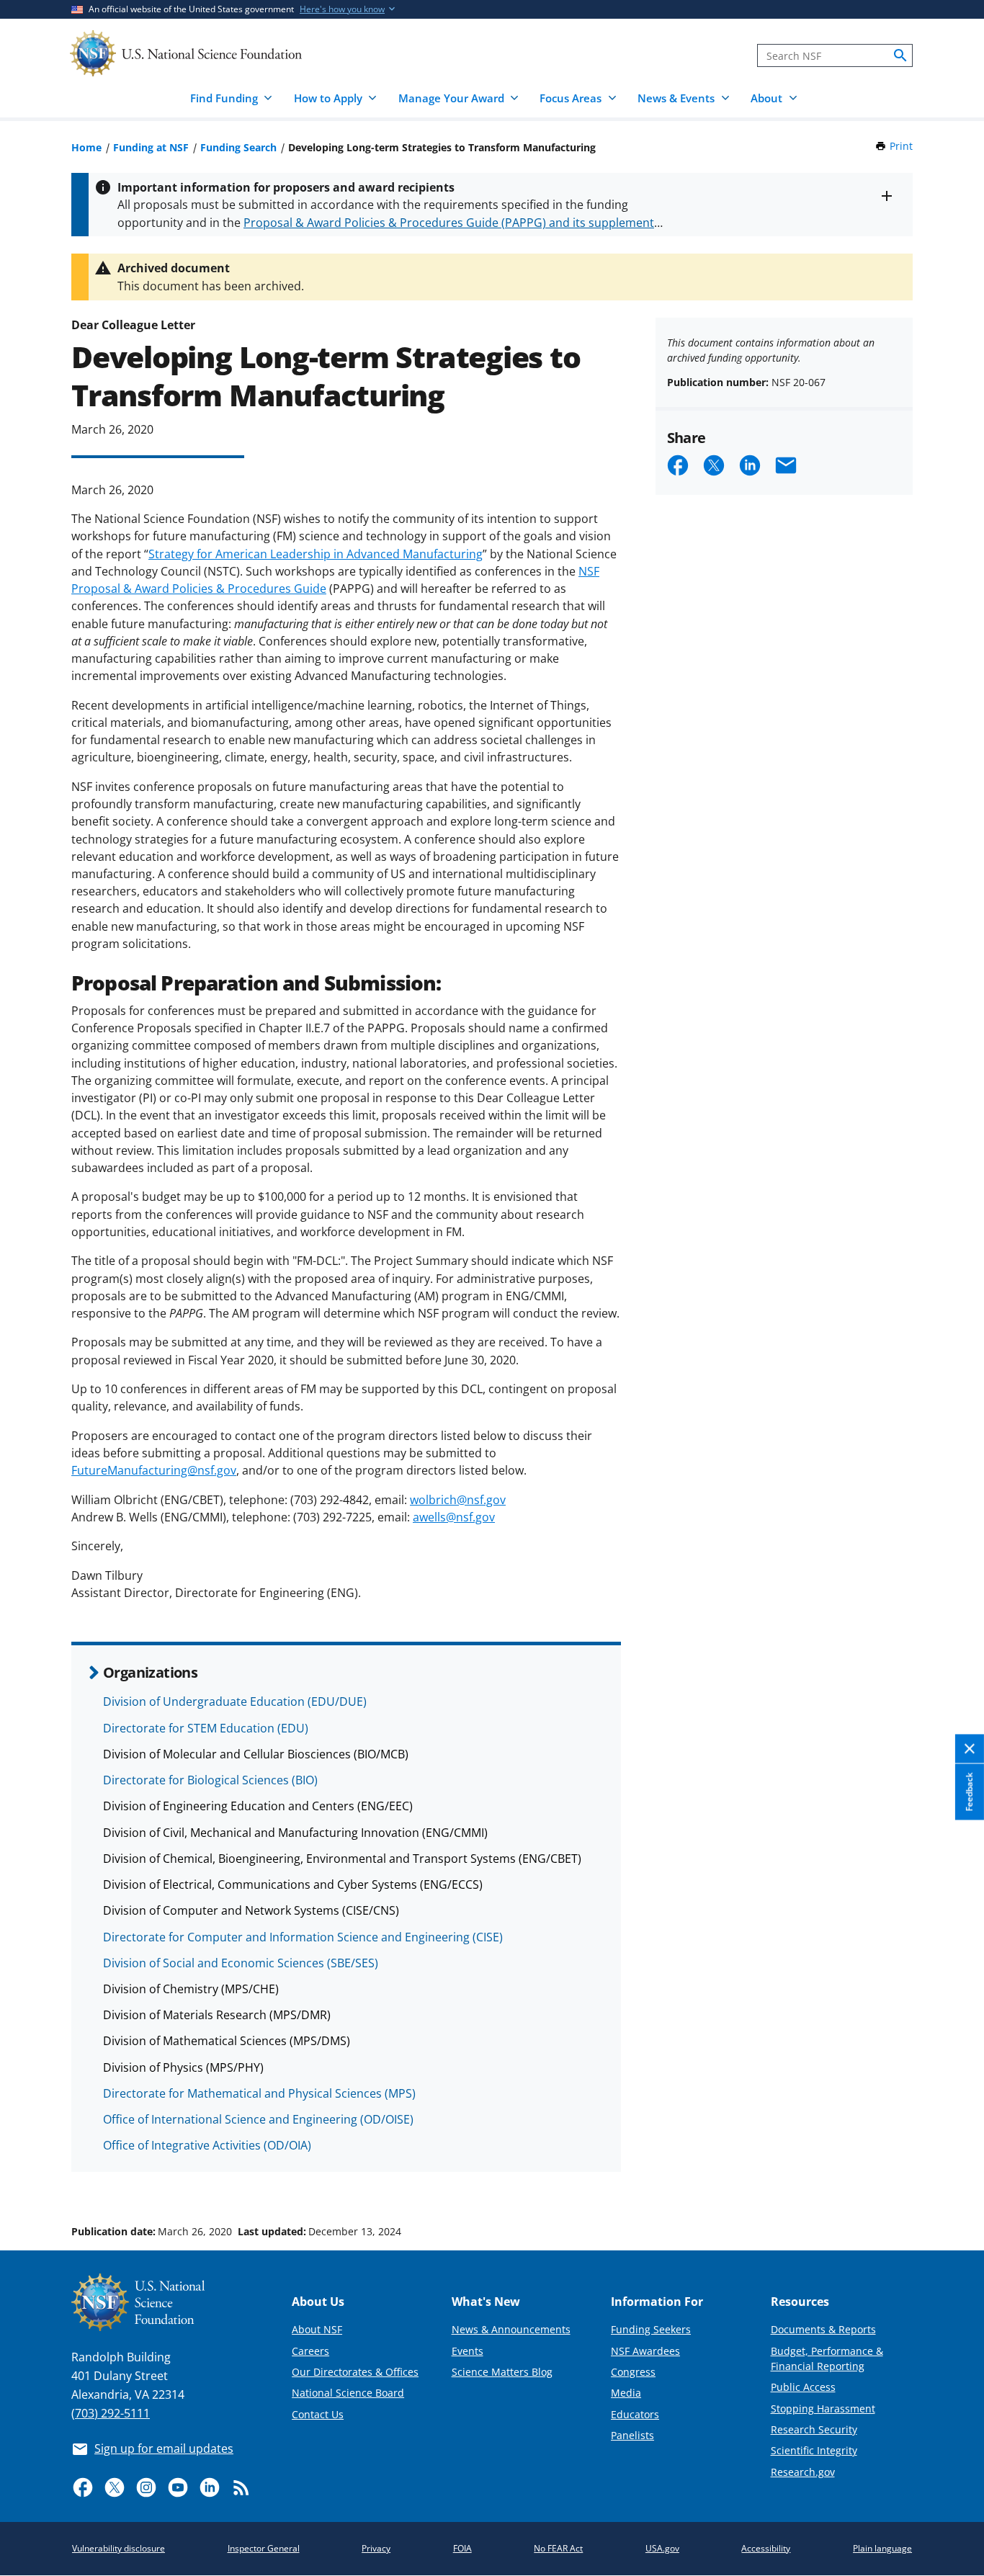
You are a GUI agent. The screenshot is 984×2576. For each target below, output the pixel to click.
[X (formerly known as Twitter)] (115, 2487)
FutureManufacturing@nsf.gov (154, 1470)
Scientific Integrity (814, 2450)
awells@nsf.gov (454, 1517)
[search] (900, 55)
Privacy (376, 2548)
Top (953, 2177)
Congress (633, 2372)
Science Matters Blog (502, 2372)
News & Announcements (511, 2329)
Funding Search (238, 147)
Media (626, 2393)
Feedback (969, 1792)
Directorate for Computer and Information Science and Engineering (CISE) (303, 1937)
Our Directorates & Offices (355, 2372)
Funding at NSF (151, 147)
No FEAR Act (558, 2548)
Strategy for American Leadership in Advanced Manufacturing (316, 554)
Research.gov (803, 2472)
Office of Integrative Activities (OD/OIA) (207, 2145)
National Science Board (348, 2393)
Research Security (814, 2429)
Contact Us (318, 2414)
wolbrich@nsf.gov (458, 1500)
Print (901, 146)
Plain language (882, 2548)
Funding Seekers (651, 2329)
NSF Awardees (645, 2351)
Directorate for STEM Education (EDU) (206, 1728)
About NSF (317, 2329)
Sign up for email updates (164, 2448)
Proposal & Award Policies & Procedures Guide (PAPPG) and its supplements (452, 223)
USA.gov (662, 2548)
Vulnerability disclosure (118, 2548)
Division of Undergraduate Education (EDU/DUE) (235, 1701)
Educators (635, 2414)
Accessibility (766, 2548)
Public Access (803, 2387)
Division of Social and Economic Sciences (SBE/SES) (241, 1963)
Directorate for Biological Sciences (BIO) (210, 1780)
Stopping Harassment (823, 2409)
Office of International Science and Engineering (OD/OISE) (258, 2119)
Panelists (632, 2435)
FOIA (462, 2548)
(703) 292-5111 (111, 2413)
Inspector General (264, 2548)
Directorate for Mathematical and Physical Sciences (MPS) (259, 2093)
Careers (310, 2351)
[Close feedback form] (970, 1749)
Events (468, 2351)
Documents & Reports (823, 2329)
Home (86, 147)
